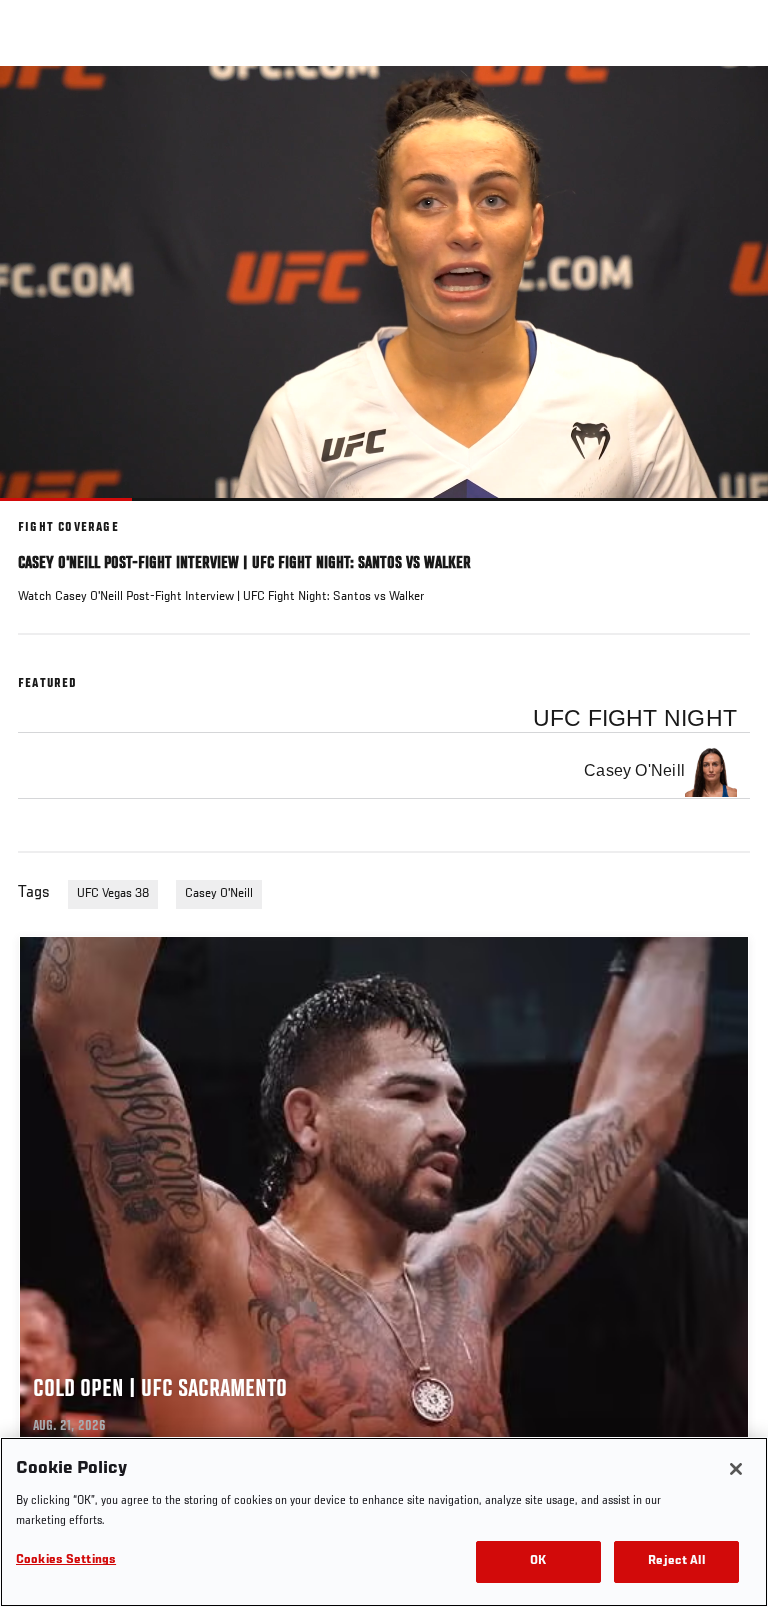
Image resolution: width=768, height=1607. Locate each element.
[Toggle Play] (42, 513)
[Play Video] (384, 283)
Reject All (676, 1561)
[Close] (736, 1469)
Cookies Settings (66, 1560)
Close (732, 104)
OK (538, 1561)
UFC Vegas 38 (113, 894)
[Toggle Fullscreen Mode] (727, 513)
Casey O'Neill (219, 894)
